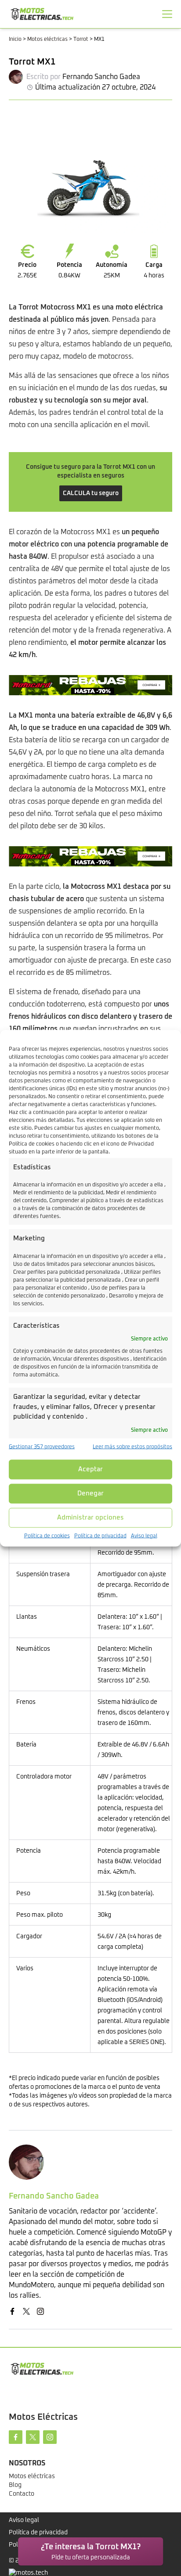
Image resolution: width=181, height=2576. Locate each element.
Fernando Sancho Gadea (101, 77)
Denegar (90, 1493)
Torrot (81, 40)
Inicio (15, 40)
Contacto (22, 2494)
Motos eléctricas (47, 40)
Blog (15, 2485)
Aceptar (90, 1469)
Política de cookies (47, 1536)
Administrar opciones (90, 1518)
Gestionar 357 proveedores (42, 1447)
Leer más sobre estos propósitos (132, 1447)
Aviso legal (144, 1536)
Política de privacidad (100, 1536)
